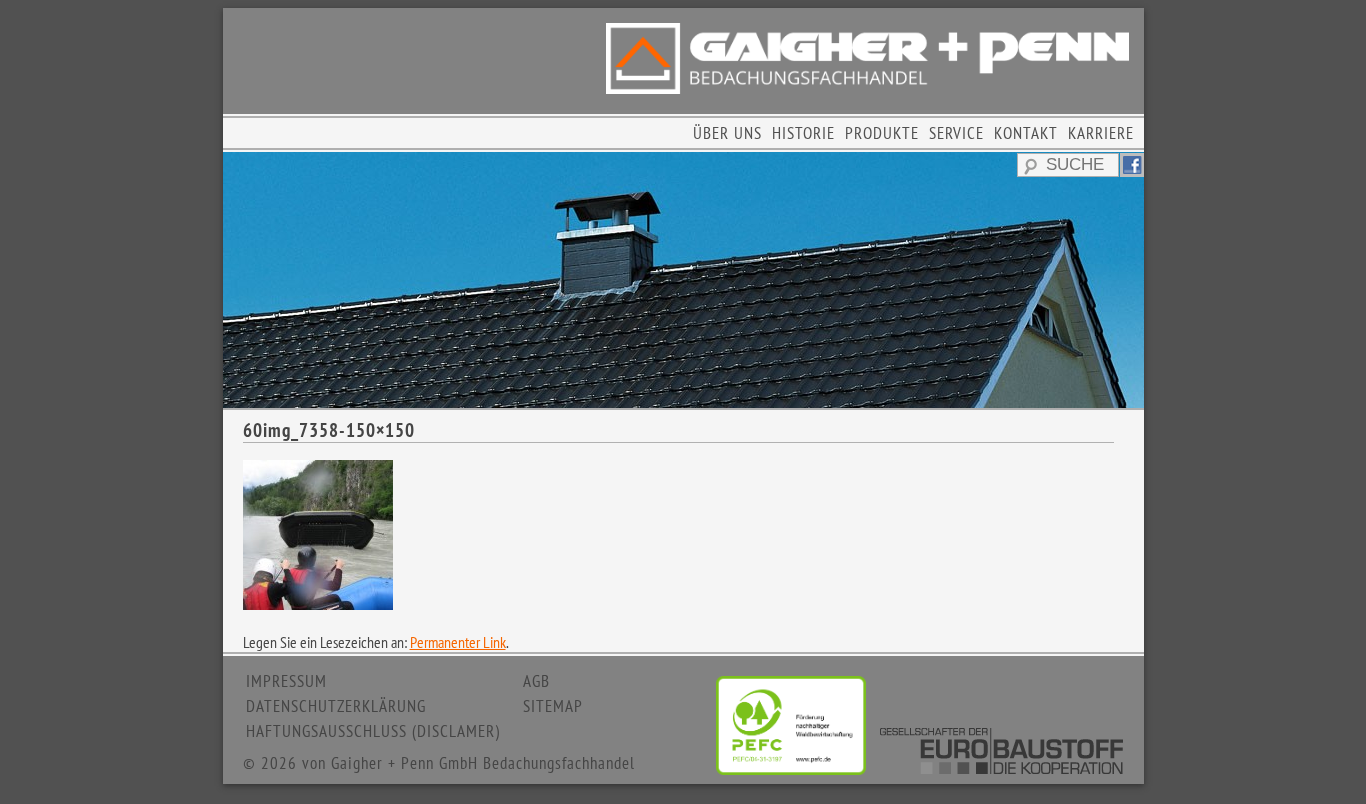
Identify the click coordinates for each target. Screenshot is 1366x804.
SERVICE (956, 133)
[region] (683, 280)
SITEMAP (553, 706)
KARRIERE (1101, 133)
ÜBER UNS (727, 133)
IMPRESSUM (286, 681)
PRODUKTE (882, 133)
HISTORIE (803, 133)
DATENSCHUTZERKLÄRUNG (336, 706)
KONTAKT (1026, 133)
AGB (536, 681)
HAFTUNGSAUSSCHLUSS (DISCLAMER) (373, 731)
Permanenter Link (458, 642)
